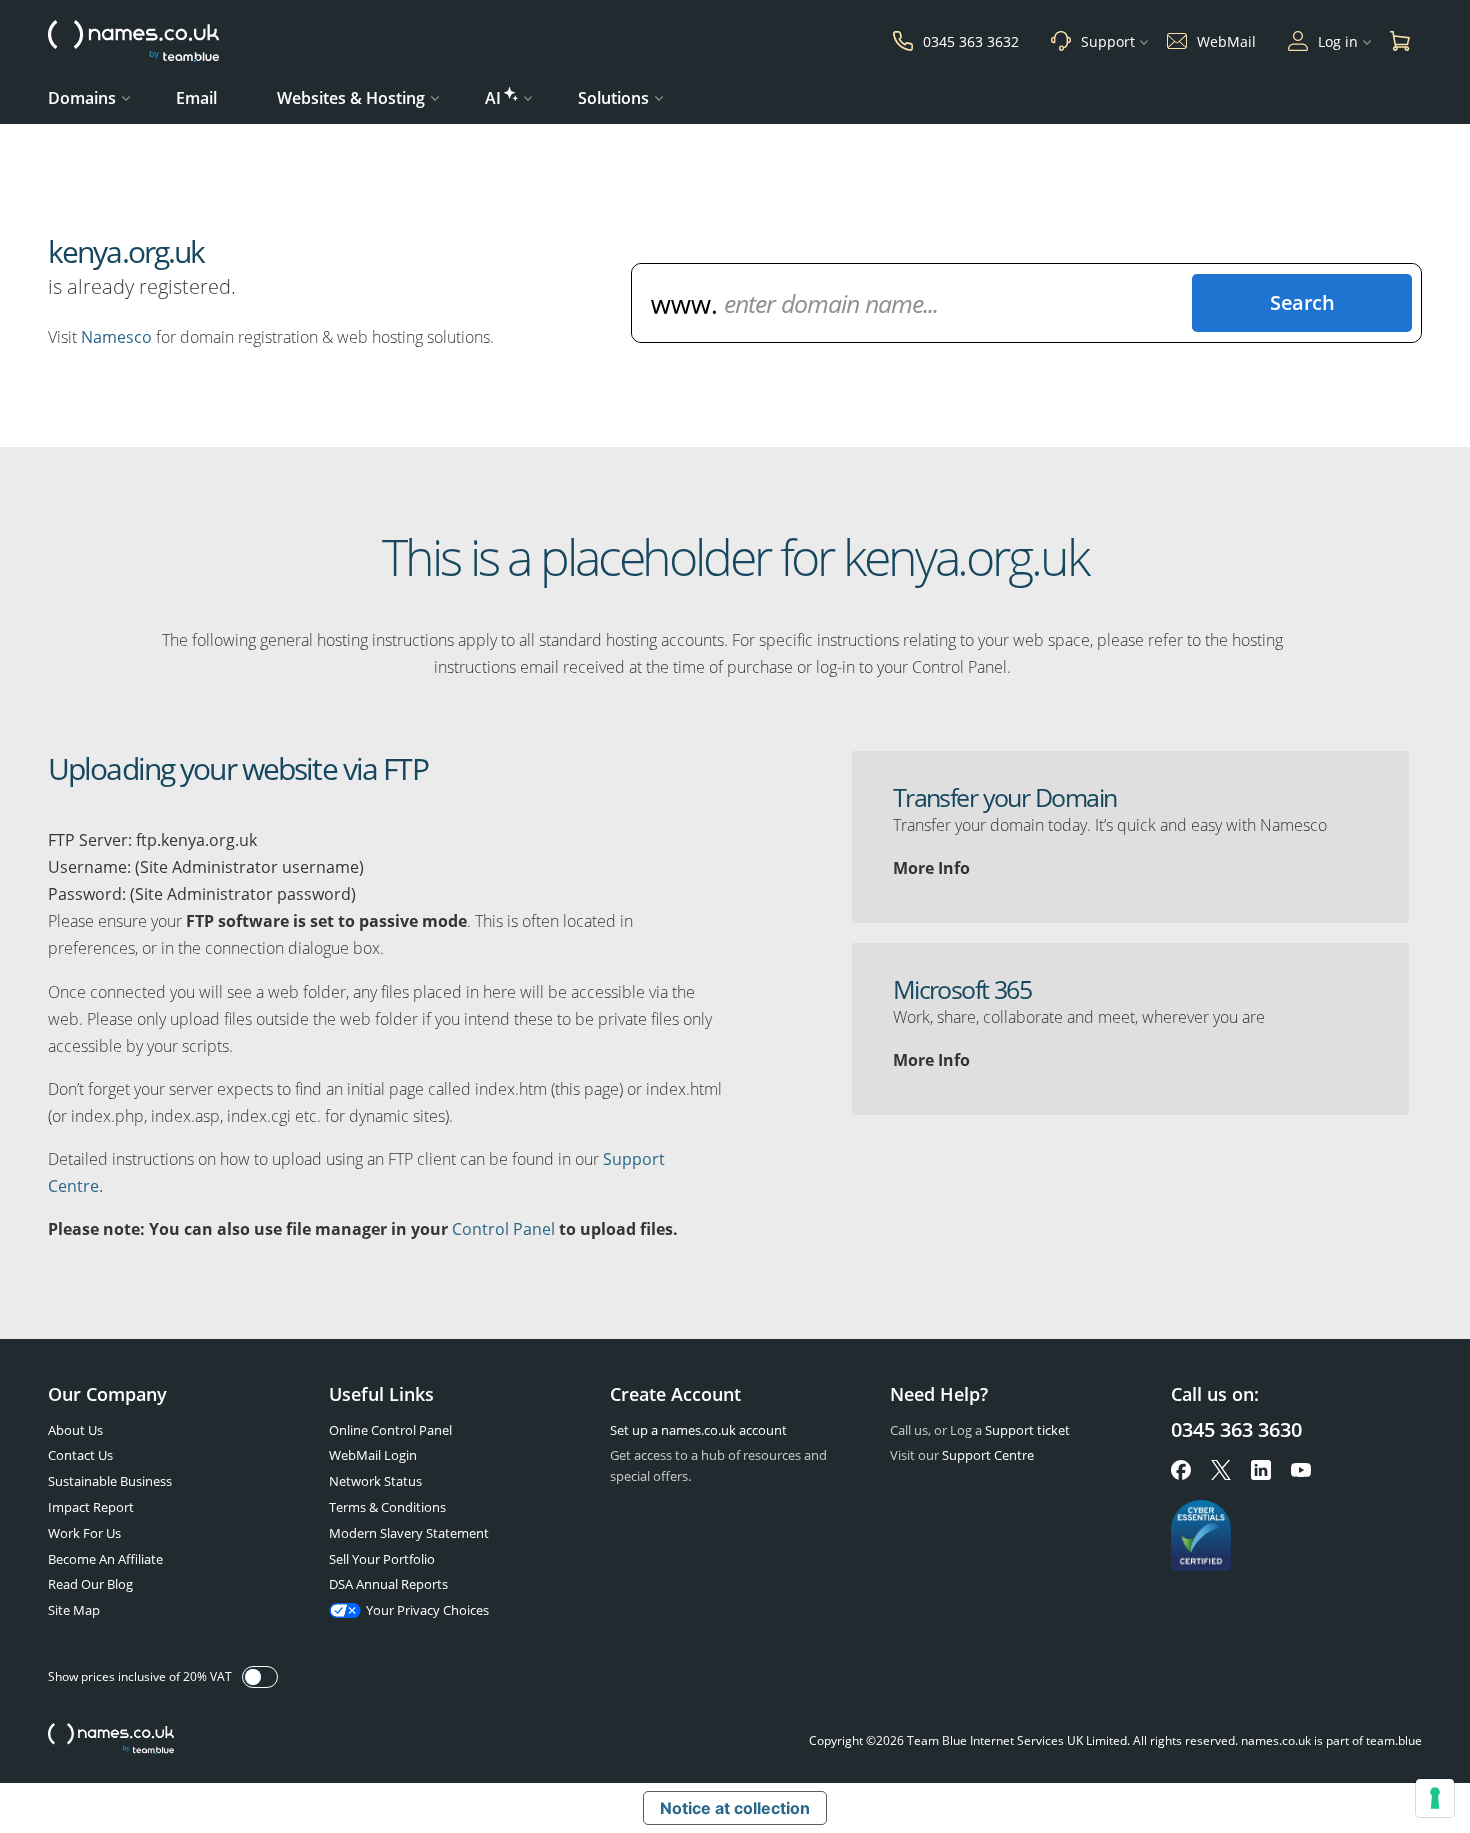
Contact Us (80, 1455)
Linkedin (1261, 1470)
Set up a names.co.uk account (698, 1430)
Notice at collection (735, 1808)
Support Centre (988, 1455)
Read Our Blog (90, 1584)
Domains (82, 98)
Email (196, 98)
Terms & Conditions (387, 1507)
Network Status (375, 1481)
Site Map (74, 1610)
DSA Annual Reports (388, 1584)
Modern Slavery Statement (409, 1533)
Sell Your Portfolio (382, 1559)
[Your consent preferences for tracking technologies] (1435, 1798)
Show (260, 1677)
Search (1302, 302)
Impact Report (91, 1507)
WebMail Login (373, 1455)
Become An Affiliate (105, 1559)
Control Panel (503, 1229)
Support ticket (1027, 1430)
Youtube (1301, 1470)
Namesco (116, 337)
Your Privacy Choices (427, 1610)
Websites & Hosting (351, 98)
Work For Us (84, 1533)
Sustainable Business (110, 1481)
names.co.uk (111, 1740)
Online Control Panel (390, 1430)
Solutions (613, 98)
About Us (75, 1430)
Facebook (1181, 1470)
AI (493, 98)
